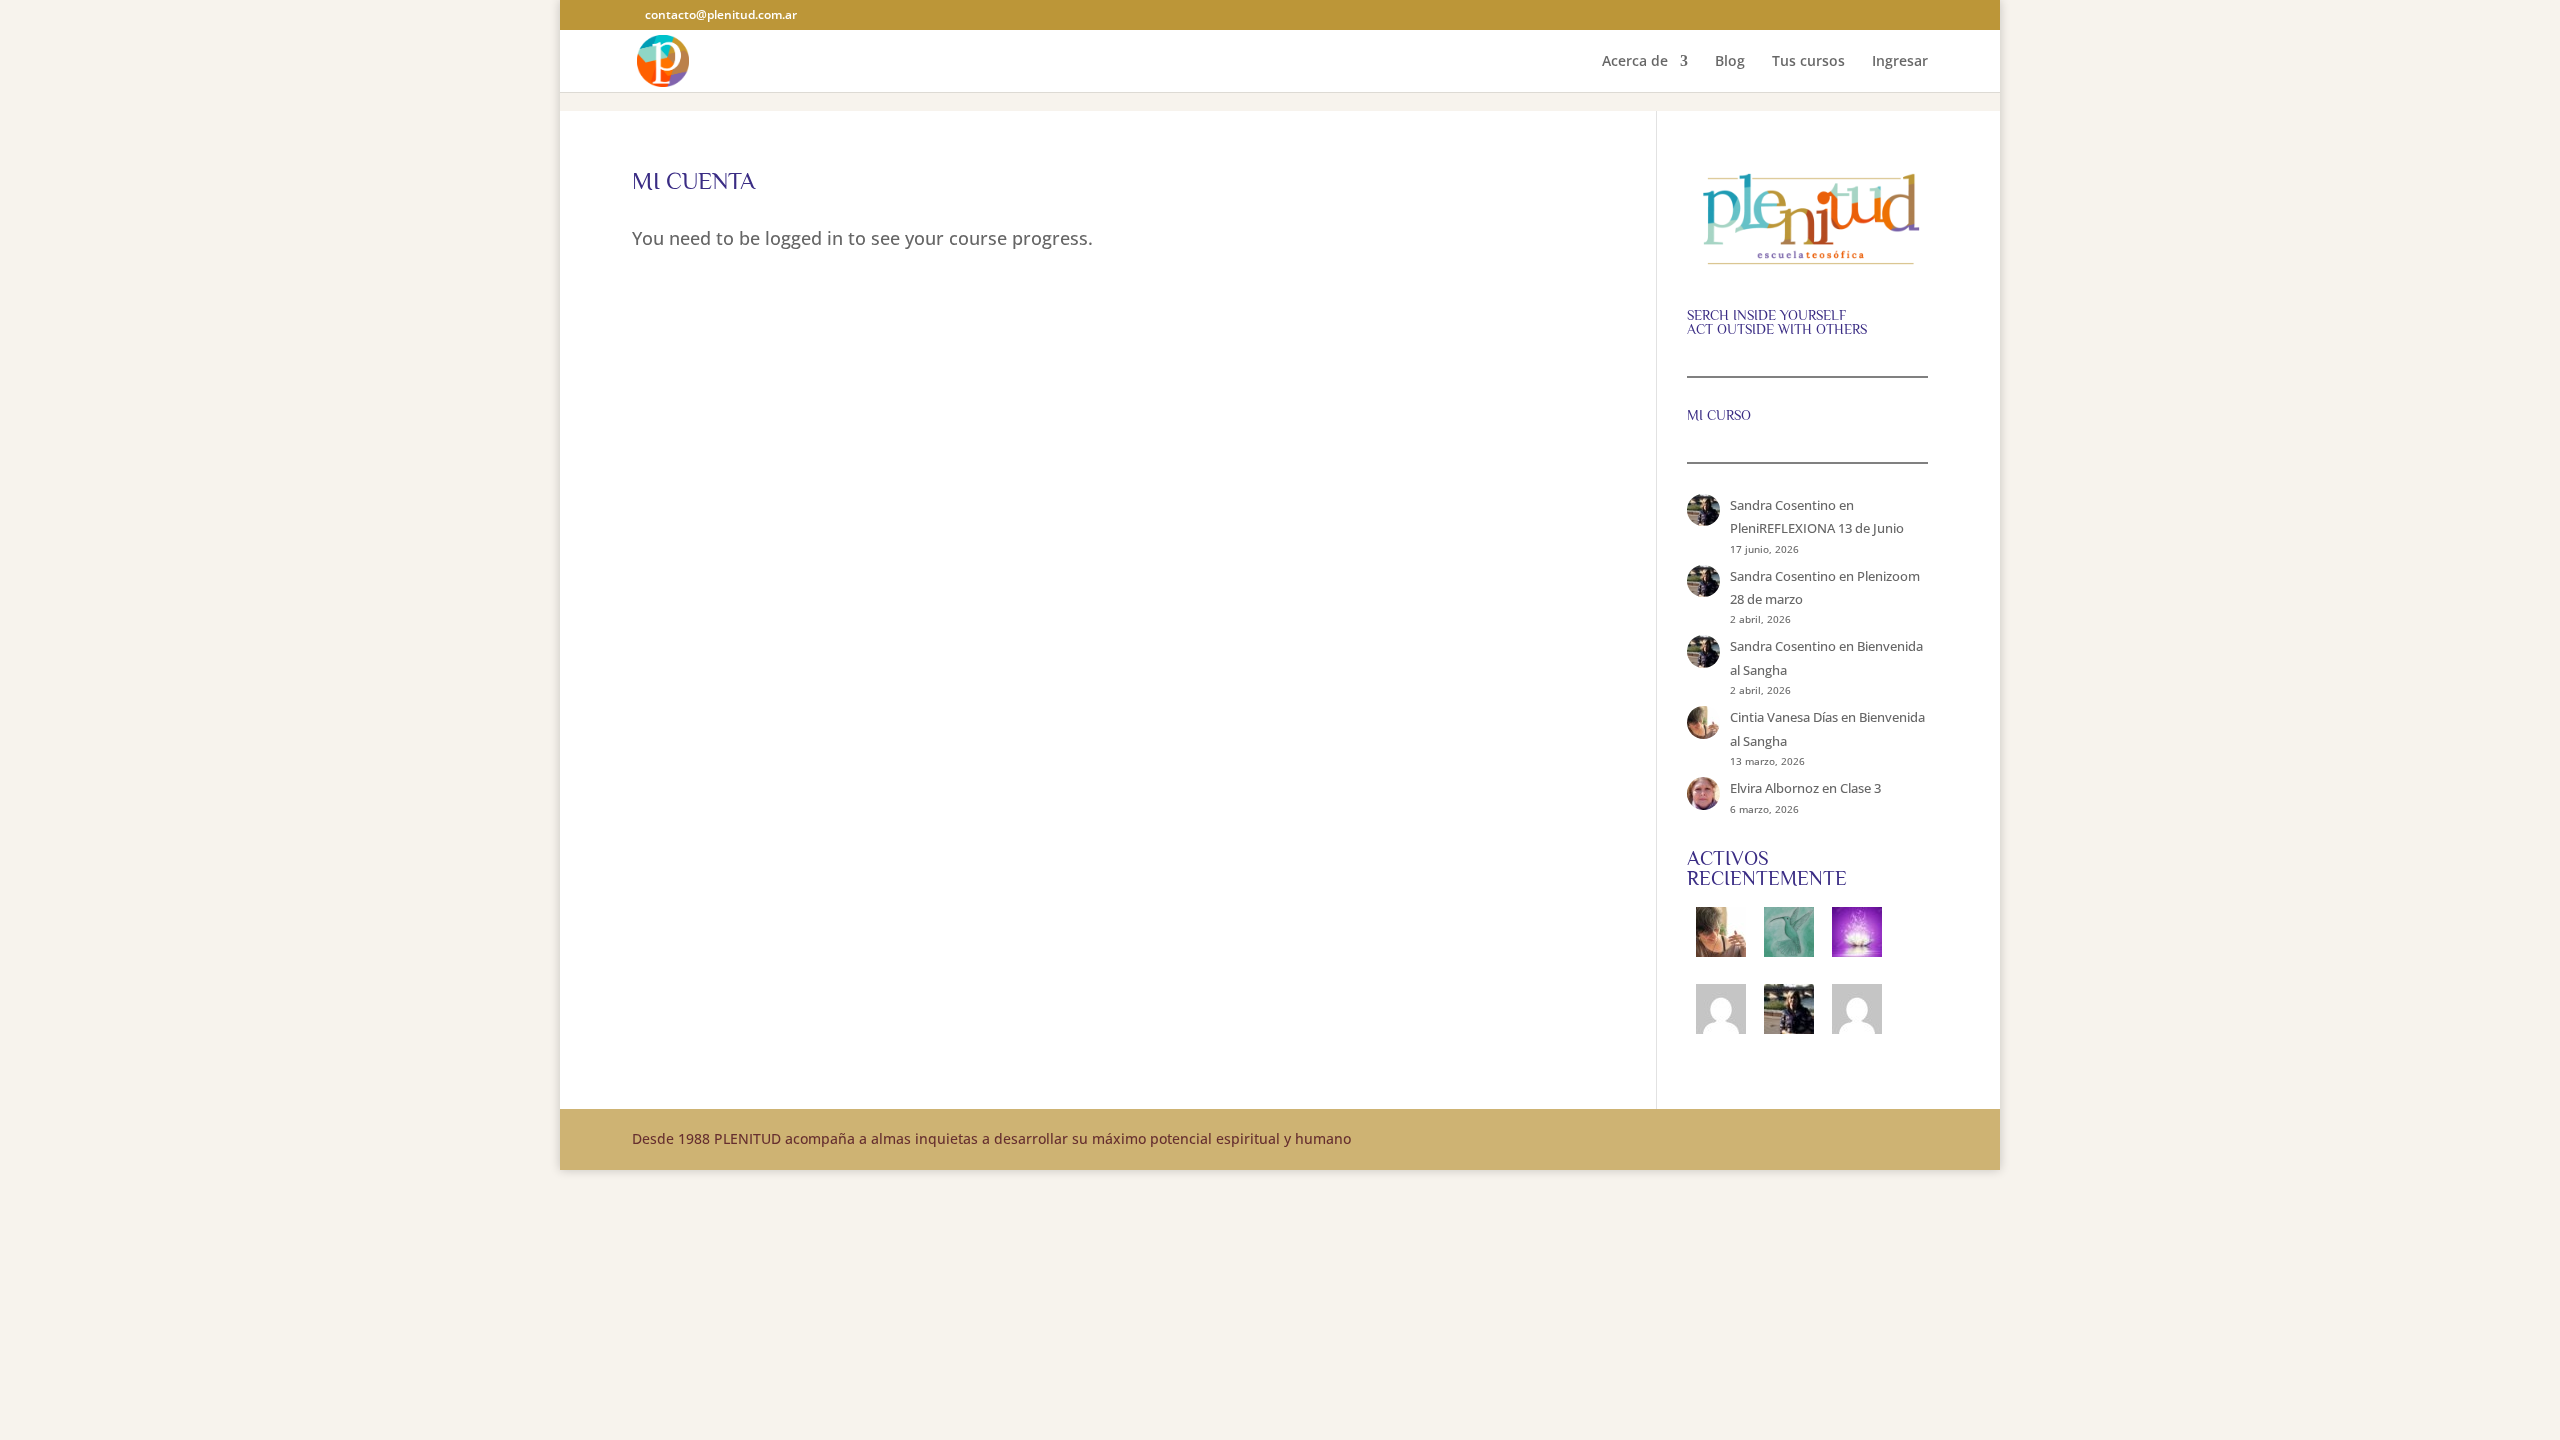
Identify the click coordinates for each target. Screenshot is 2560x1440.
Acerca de (1635, 62)
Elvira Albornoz (1774, 788)
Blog (1730, 62)
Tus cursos (1808, 62)
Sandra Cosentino (1783, 505)
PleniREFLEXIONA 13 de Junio (1817, 528)
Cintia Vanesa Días (1784, 717)
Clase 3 (1860, 788)
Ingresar (1900, 62)
